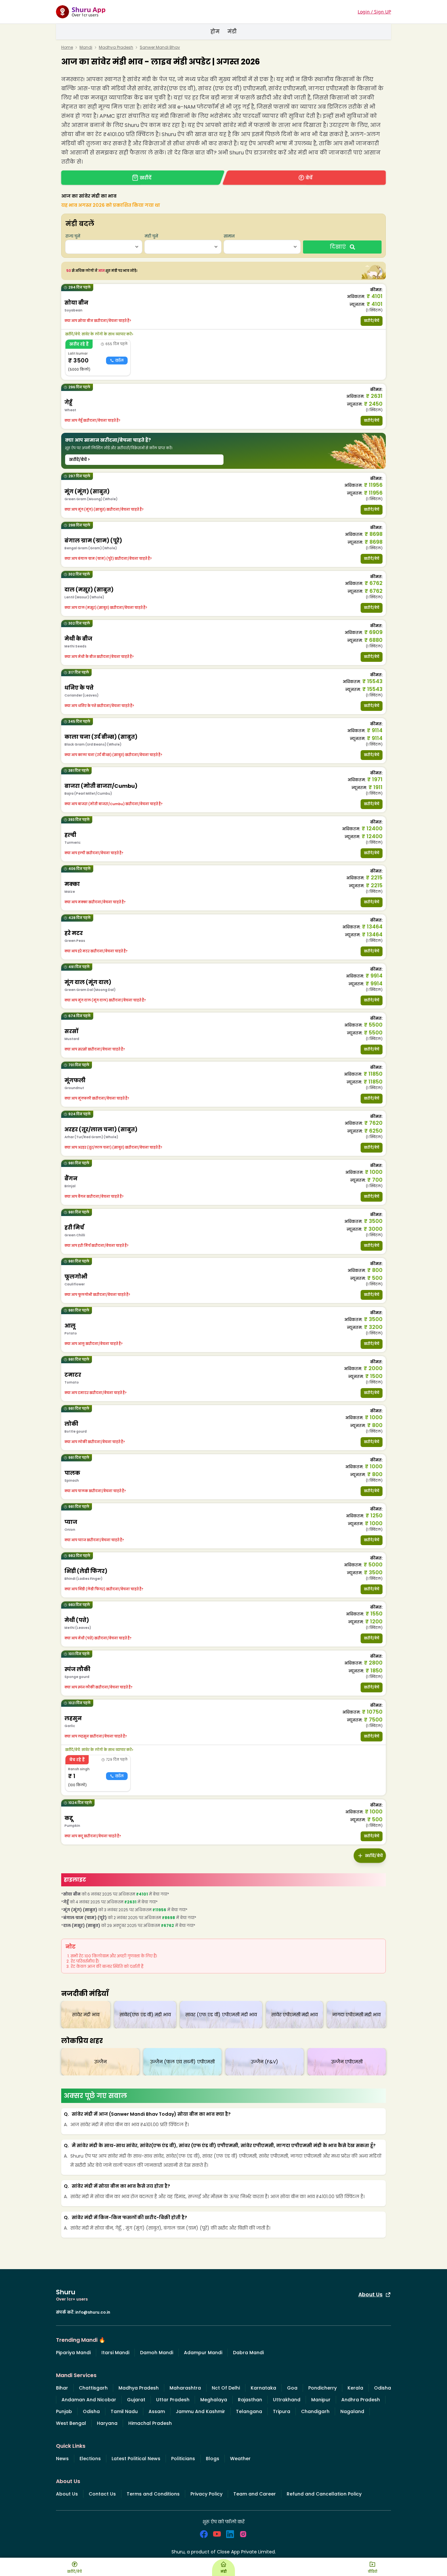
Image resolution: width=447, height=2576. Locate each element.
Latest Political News (136, 2459)
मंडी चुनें (151, 236)
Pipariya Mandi (73, 2353)
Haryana (107, 2423)
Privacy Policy (206, 2494)
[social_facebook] (204, 2534)
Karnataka (263, 2388)
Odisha (383, 2388)
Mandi (86, 47)
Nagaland (352, 2411)
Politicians (183, 2459)
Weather (240, 2459)
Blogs (213, 2459)
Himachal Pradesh (150, 2423)
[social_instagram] (243, 2534)
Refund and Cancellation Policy (324, 2494)
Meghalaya (214, 2400)
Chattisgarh (93, 2388)
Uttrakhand (287, 2400)
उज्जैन (100, 2062)
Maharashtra (185, 2388)
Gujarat (136, 2400)
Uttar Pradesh (173, 2400)
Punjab (64, 2411)
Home (67, 47)
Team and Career (255, 2494)
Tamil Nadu (124, 2411)
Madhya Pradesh (116, 47)
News (62, 2459)
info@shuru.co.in (93, 2312)
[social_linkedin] (230, 2534)
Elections (90, 2459)
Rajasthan (250, 2400)
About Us (370, 2294)
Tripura (282, 2411)
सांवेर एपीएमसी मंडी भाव (295, 2015)
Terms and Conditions (153, 2494)
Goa (292, 2388)
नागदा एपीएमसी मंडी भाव (356, 2015)
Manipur (321, 2400)
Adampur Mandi (203, 2353)
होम (215, 32)
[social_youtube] (217, 2534)
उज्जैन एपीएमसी (347, 2062)
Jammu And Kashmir (200, 2411)
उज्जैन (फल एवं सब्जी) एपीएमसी (182, 2062)
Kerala (355, 2388)
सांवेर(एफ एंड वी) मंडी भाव (145, 2015)
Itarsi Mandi (115, 2353)
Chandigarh (315, 2411)
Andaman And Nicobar (89, 2400)
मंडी (232, 32)
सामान (229, 236)
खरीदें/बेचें (372, 321)
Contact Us (102, 2494)
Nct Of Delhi (226, 2388)
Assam (157, 2411)
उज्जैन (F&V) (265, 2062)
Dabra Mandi (248, 2353)
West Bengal (71, 2423)
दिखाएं (338, 247)
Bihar (62, 2388)
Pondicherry (322, 2388)
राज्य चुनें (73, 236)
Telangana (249, 2411)
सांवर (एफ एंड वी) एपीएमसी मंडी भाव (221, 2015)
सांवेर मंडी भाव (86, 2015)
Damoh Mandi (157, 2353)
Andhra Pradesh (361, 2400)
